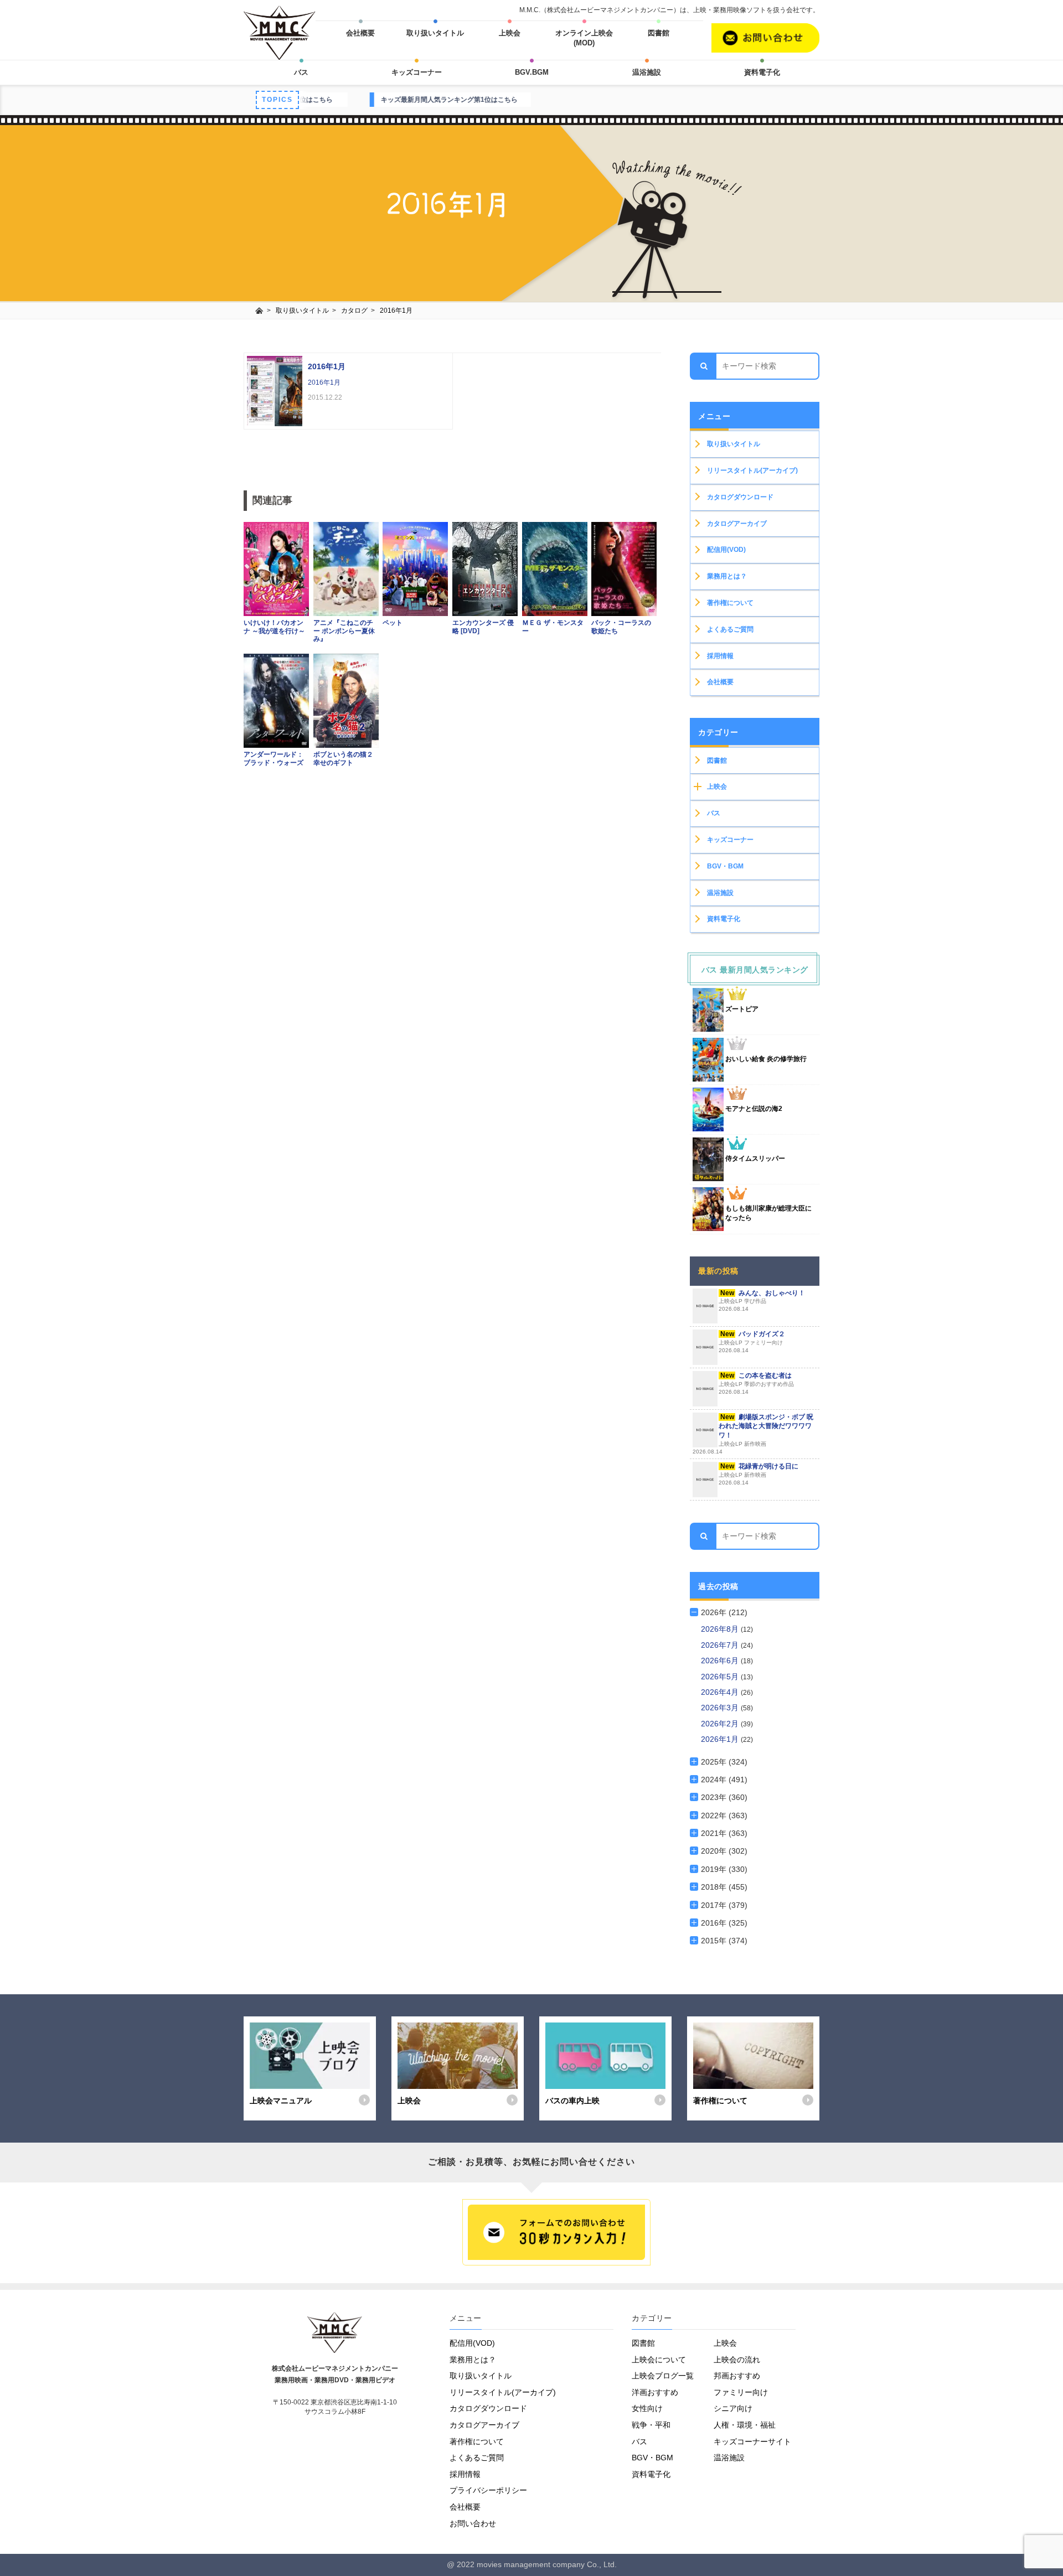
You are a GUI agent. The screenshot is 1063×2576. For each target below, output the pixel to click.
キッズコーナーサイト (752, 2441)
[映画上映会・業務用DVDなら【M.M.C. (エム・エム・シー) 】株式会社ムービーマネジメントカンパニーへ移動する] (259, 311)
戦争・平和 (651, 2425)
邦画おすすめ (737, 2376)
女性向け (647, 2408)
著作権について (730, 603)
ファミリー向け (741, 2392)
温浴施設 (647, 72)
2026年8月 (721, 1629)
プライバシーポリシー (488, 2490)
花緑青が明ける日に (758, 1474)
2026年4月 (721, 1692)
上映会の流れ (737, 2360)
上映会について (659, 2360)
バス (301, 72)
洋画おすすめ (655, 2392)
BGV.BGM (532, 72)
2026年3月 (721, 1708)
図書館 (659, 33)
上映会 (510, 33)
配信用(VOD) (726, 550)
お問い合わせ (473, 2523)
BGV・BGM (725, 866)
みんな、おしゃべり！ (762, 1301)
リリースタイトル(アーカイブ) (752, 470)
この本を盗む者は (756, 1383)
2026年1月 (721, 1739)
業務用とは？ (727, 576)
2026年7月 (721, 1645)
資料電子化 (762, 72)
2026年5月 (721, 1677)
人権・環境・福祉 (745, 2425)
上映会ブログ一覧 (663, 2376)
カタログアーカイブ (737, 524)
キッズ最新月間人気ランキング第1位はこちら (324, 100)
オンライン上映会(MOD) (584, 38)
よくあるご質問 (730, 629)
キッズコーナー (417, 72)
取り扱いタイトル (435, 33)
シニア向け (733, 2408)
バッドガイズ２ (752, 1342)
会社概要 (360, 33)
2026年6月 (721, 1661)
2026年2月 (721, 1724)
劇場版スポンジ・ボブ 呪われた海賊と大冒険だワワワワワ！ (753, 1434)
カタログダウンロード (740, 497)
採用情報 (720, 656)
